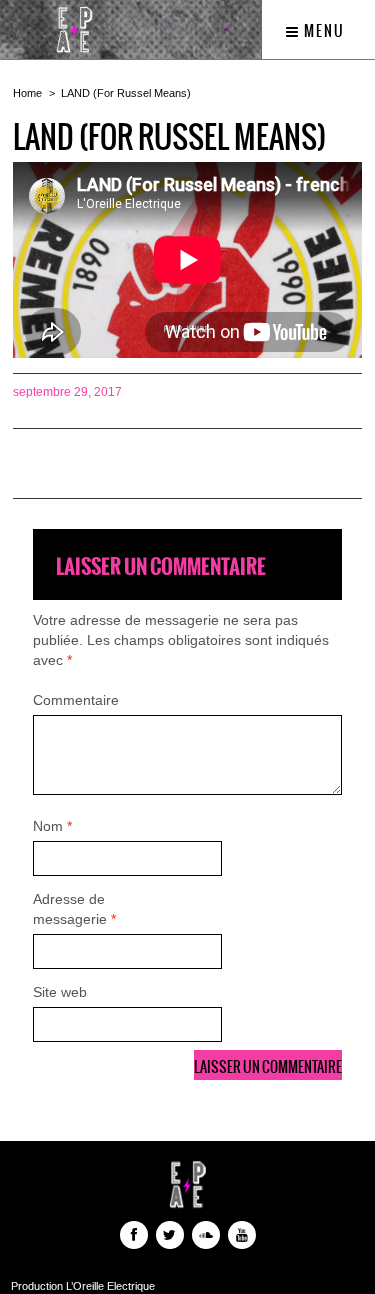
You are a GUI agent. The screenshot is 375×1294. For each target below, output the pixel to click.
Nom (52, 826)
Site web (60, 992)
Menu (322, 31)
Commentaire (76, 700)
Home (27, 93)
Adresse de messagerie (74, 909)
